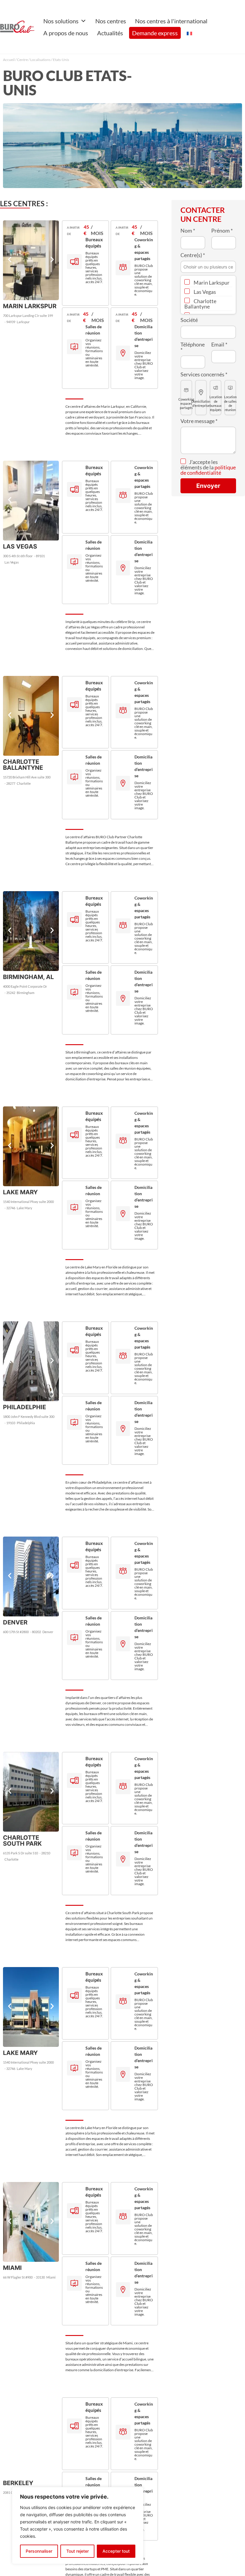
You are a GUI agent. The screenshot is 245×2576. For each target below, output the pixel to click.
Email (219, 344)
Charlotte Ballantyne (200, 304)
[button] (10, 260)
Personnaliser (39, 2551)
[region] (78, 2525)
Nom (188, 230)
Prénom (222, 230)
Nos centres (111, 21)
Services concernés (204, 374)
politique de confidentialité (208, 470)
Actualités (110, 33)
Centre (22, 60)
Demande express (155, 33)
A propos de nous (66, 33)
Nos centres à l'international (171, 21)
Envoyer (208, 486)
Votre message (199, 421)
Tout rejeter (78, 2551)
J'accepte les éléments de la (208, 467)
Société (189, 320)
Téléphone (193, 347)
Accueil (9, 60)
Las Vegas (204, 292)
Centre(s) (193, 255)
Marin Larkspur (211, 283)
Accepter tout (116, 2551)
